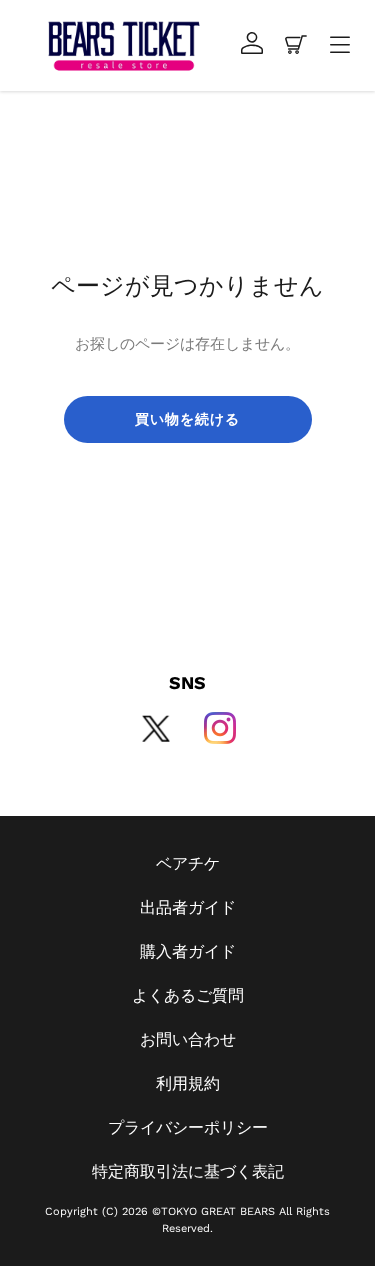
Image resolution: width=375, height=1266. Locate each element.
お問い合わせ (188, 1039)
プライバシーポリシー (188, 1127)
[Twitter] (156, 728)
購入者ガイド (188, 951)
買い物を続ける (188, 419)
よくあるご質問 (188, 995)
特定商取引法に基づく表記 (188, 1171)
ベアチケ (188, 863)
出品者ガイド (188, 907)
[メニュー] (340, 45)
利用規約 (188, 1083)
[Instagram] (220, 728)
